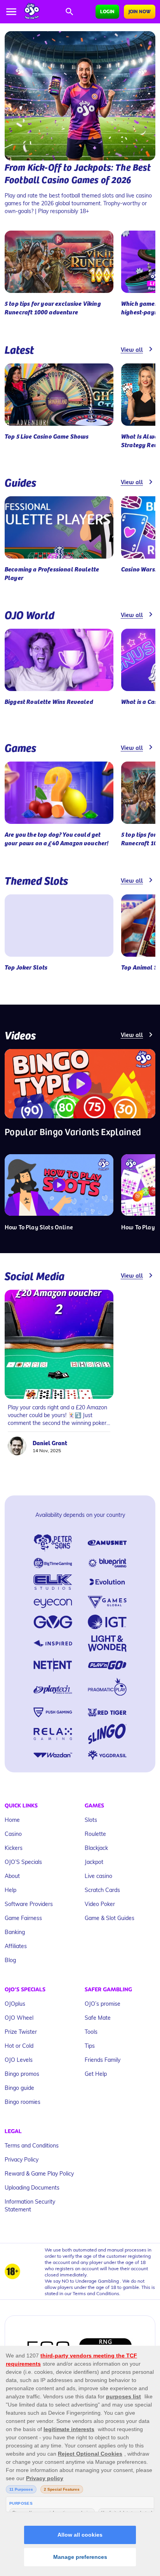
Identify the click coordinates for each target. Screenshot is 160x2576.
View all (132, 349)
